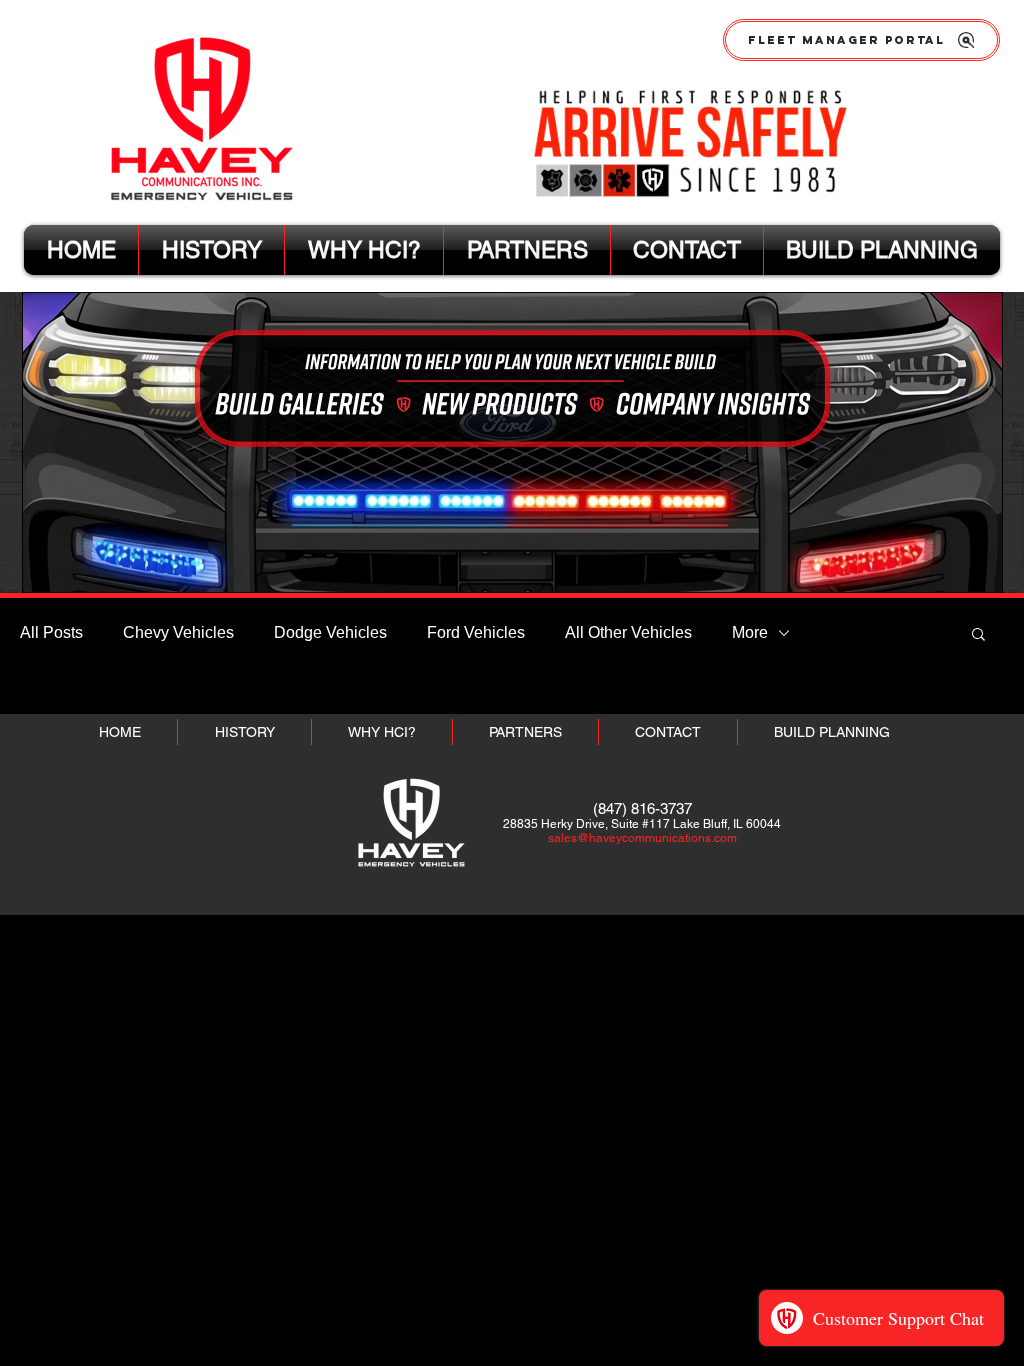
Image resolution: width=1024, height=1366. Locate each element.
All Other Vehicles (628, 632)
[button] (978, 635)
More (750, 632)
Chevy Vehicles (178, 632)
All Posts (51, 632)
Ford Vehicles (476, 632)
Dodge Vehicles (330, 632)
